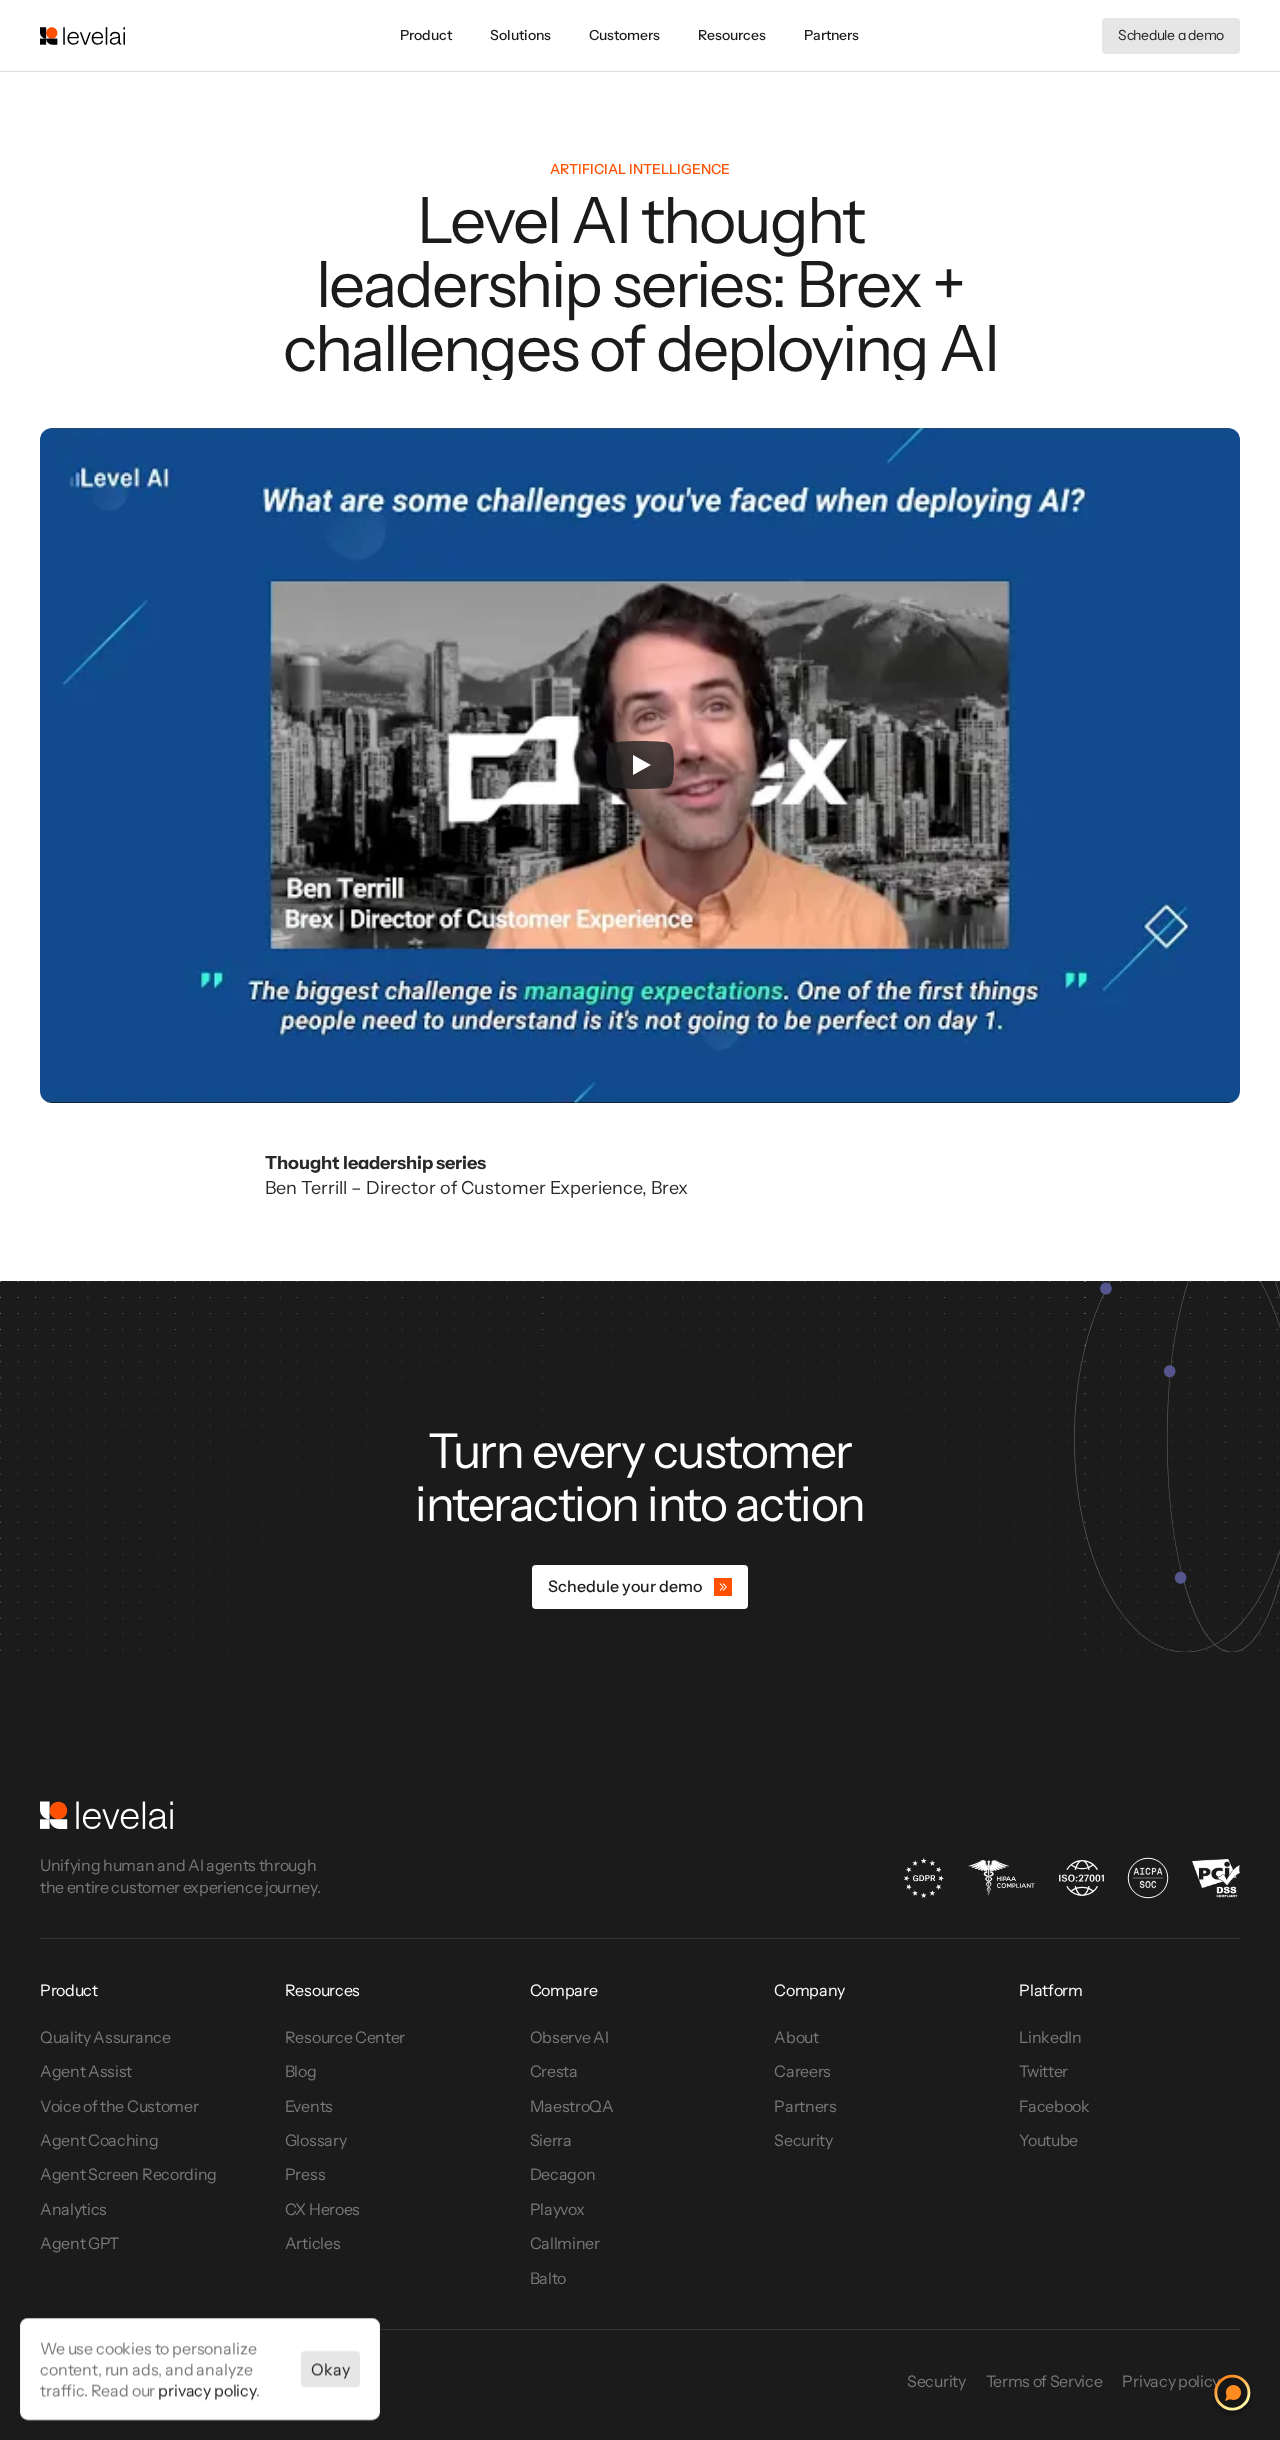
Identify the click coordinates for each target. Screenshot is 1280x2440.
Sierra (551, 2140)
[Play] (640, 765)
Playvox (557, 2209)
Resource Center (345, 2037)
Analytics (73, 2209)
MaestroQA (572, 2106)
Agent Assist (86, 2071)
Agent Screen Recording (128, 2174)
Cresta (554, 2071)
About (796, 2037)
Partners (805, 2106)
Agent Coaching (99, 2140)
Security (803, 2140)
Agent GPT (79, 2243)
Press (305, 2174)
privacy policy (207, 2389)
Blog (301, 2071)
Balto (548, 2278)
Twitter (1043, 2071)
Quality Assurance (105, 2037)
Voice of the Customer (120, 2106)
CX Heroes (322, 2209)
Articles (312, 2243)
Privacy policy (1171, 2381)
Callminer (565, 2243)
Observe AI (569, 2037)
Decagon (563, 2174)
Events (309, 2106)
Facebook (1054, 2106)
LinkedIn (1050, 2037)
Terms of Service (1044, 2381)
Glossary (315, 2140)
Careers (802, 2071)
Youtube (1048, 2140)
